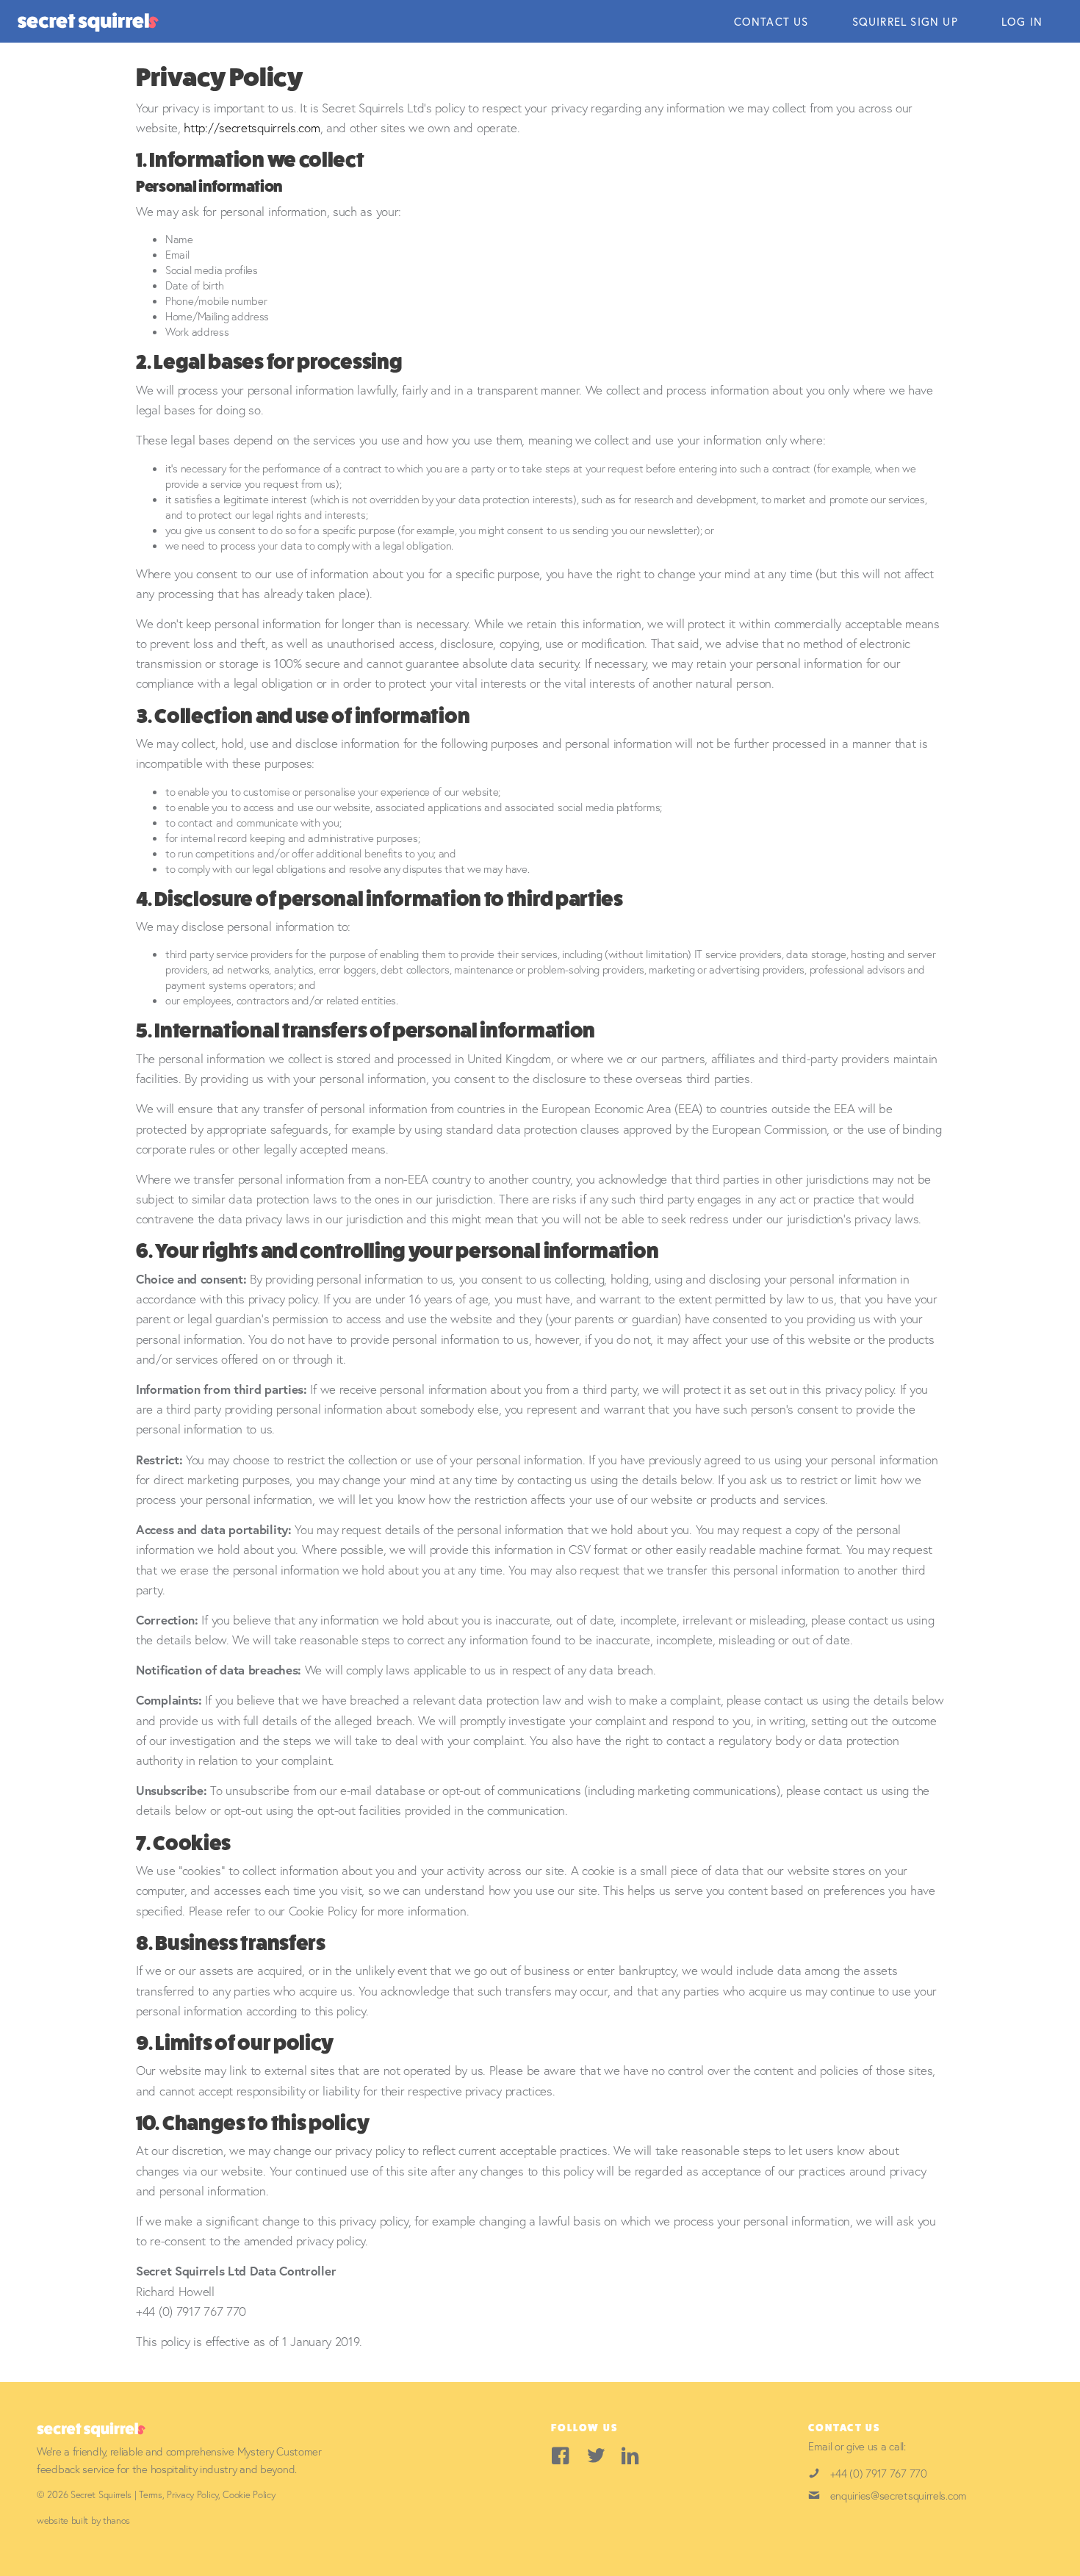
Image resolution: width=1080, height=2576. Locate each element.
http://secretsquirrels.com (252, 127)
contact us (771, 21)
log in (1022, 21)
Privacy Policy (192, 2495)
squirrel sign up (905, 21)
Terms (151, 2495)
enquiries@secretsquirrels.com (899, 2495)
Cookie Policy (249, 2495)
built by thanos (101, 2521)
